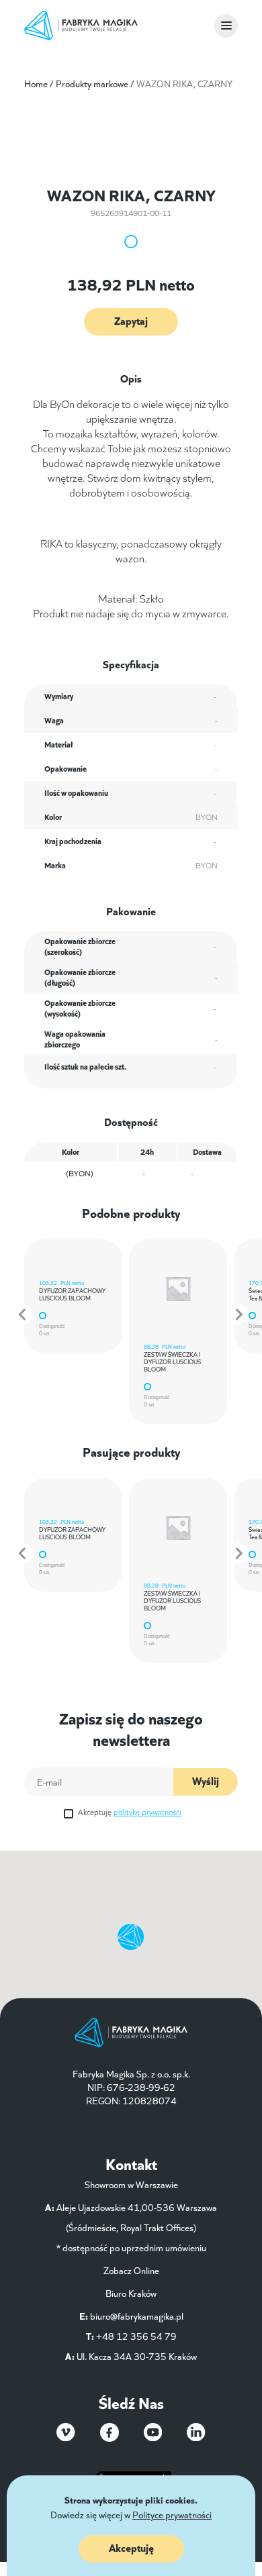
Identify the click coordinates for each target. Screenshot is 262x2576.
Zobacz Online (131, 2270)
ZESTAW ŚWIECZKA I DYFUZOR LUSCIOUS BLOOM (172, 1361)
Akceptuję (130, 1811)
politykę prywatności (147, 1811)
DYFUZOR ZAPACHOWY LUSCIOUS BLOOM (72, 1294)
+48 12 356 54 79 (136, 2336)
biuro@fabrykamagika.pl (137, 2316)
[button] (24, 1315)
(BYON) (80, 1173)
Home (36, 83)
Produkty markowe (92, 83)
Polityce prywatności (172, 2514)
